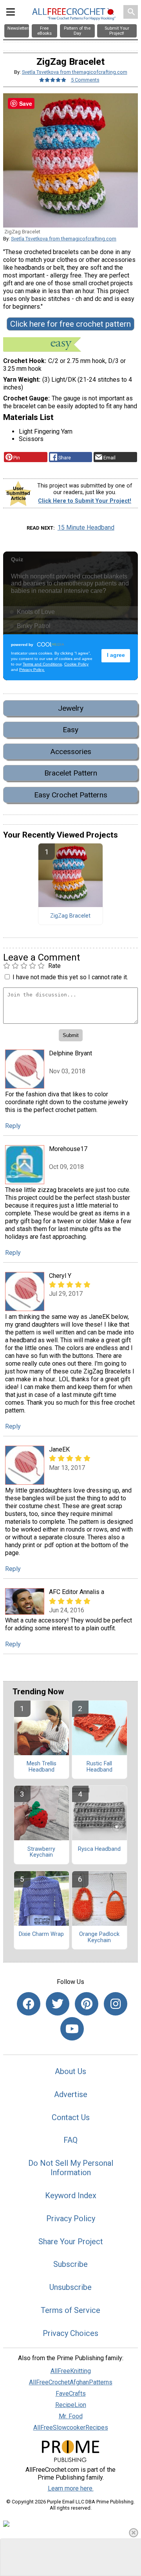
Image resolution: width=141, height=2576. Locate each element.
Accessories (71, 752)
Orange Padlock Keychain (99, 1937)
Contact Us (71, 2117)
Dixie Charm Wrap (41, 1934)
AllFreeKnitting (71, 2371)
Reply (13, 1126)
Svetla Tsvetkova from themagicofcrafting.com (75, 72)
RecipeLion (71, 2405)
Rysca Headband (99, 1849)
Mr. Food (71, 2416)
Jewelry (71, 708)
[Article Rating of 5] (53, 80)
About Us (70, 2071)
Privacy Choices (70, 2333)
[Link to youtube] (72, 2029)
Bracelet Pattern (71, 773)
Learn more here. (71, 2488)
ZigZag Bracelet (70, 916)
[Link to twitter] (58, 2004)
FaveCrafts (71, 2394)
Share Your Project (71, 2242)
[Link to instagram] (116, 2004)
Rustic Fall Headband (99, 1767)
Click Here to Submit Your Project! (85, 501)
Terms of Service (70, 2310)
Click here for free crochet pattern (70, 324)
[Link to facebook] (29, 2004)
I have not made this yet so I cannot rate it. (70, 977)
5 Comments (85, 80)
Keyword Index (71, 2195)
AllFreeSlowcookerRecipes (71, 2427)
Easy (70, 730)
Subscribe (70, 2264)
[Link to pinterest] (87, 2004)
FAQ (70, 2140)
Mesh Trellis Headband (42, 1767)
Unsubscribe (70, 2287)
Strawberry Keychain (41, 1852)
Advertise (71, 2094)
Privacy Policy (71, 2218)
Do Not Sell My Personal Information (71, 2168)
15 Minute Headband (86, 527)
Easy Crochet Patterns (71, 795)
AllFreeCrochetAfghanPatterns (71, 2382)
